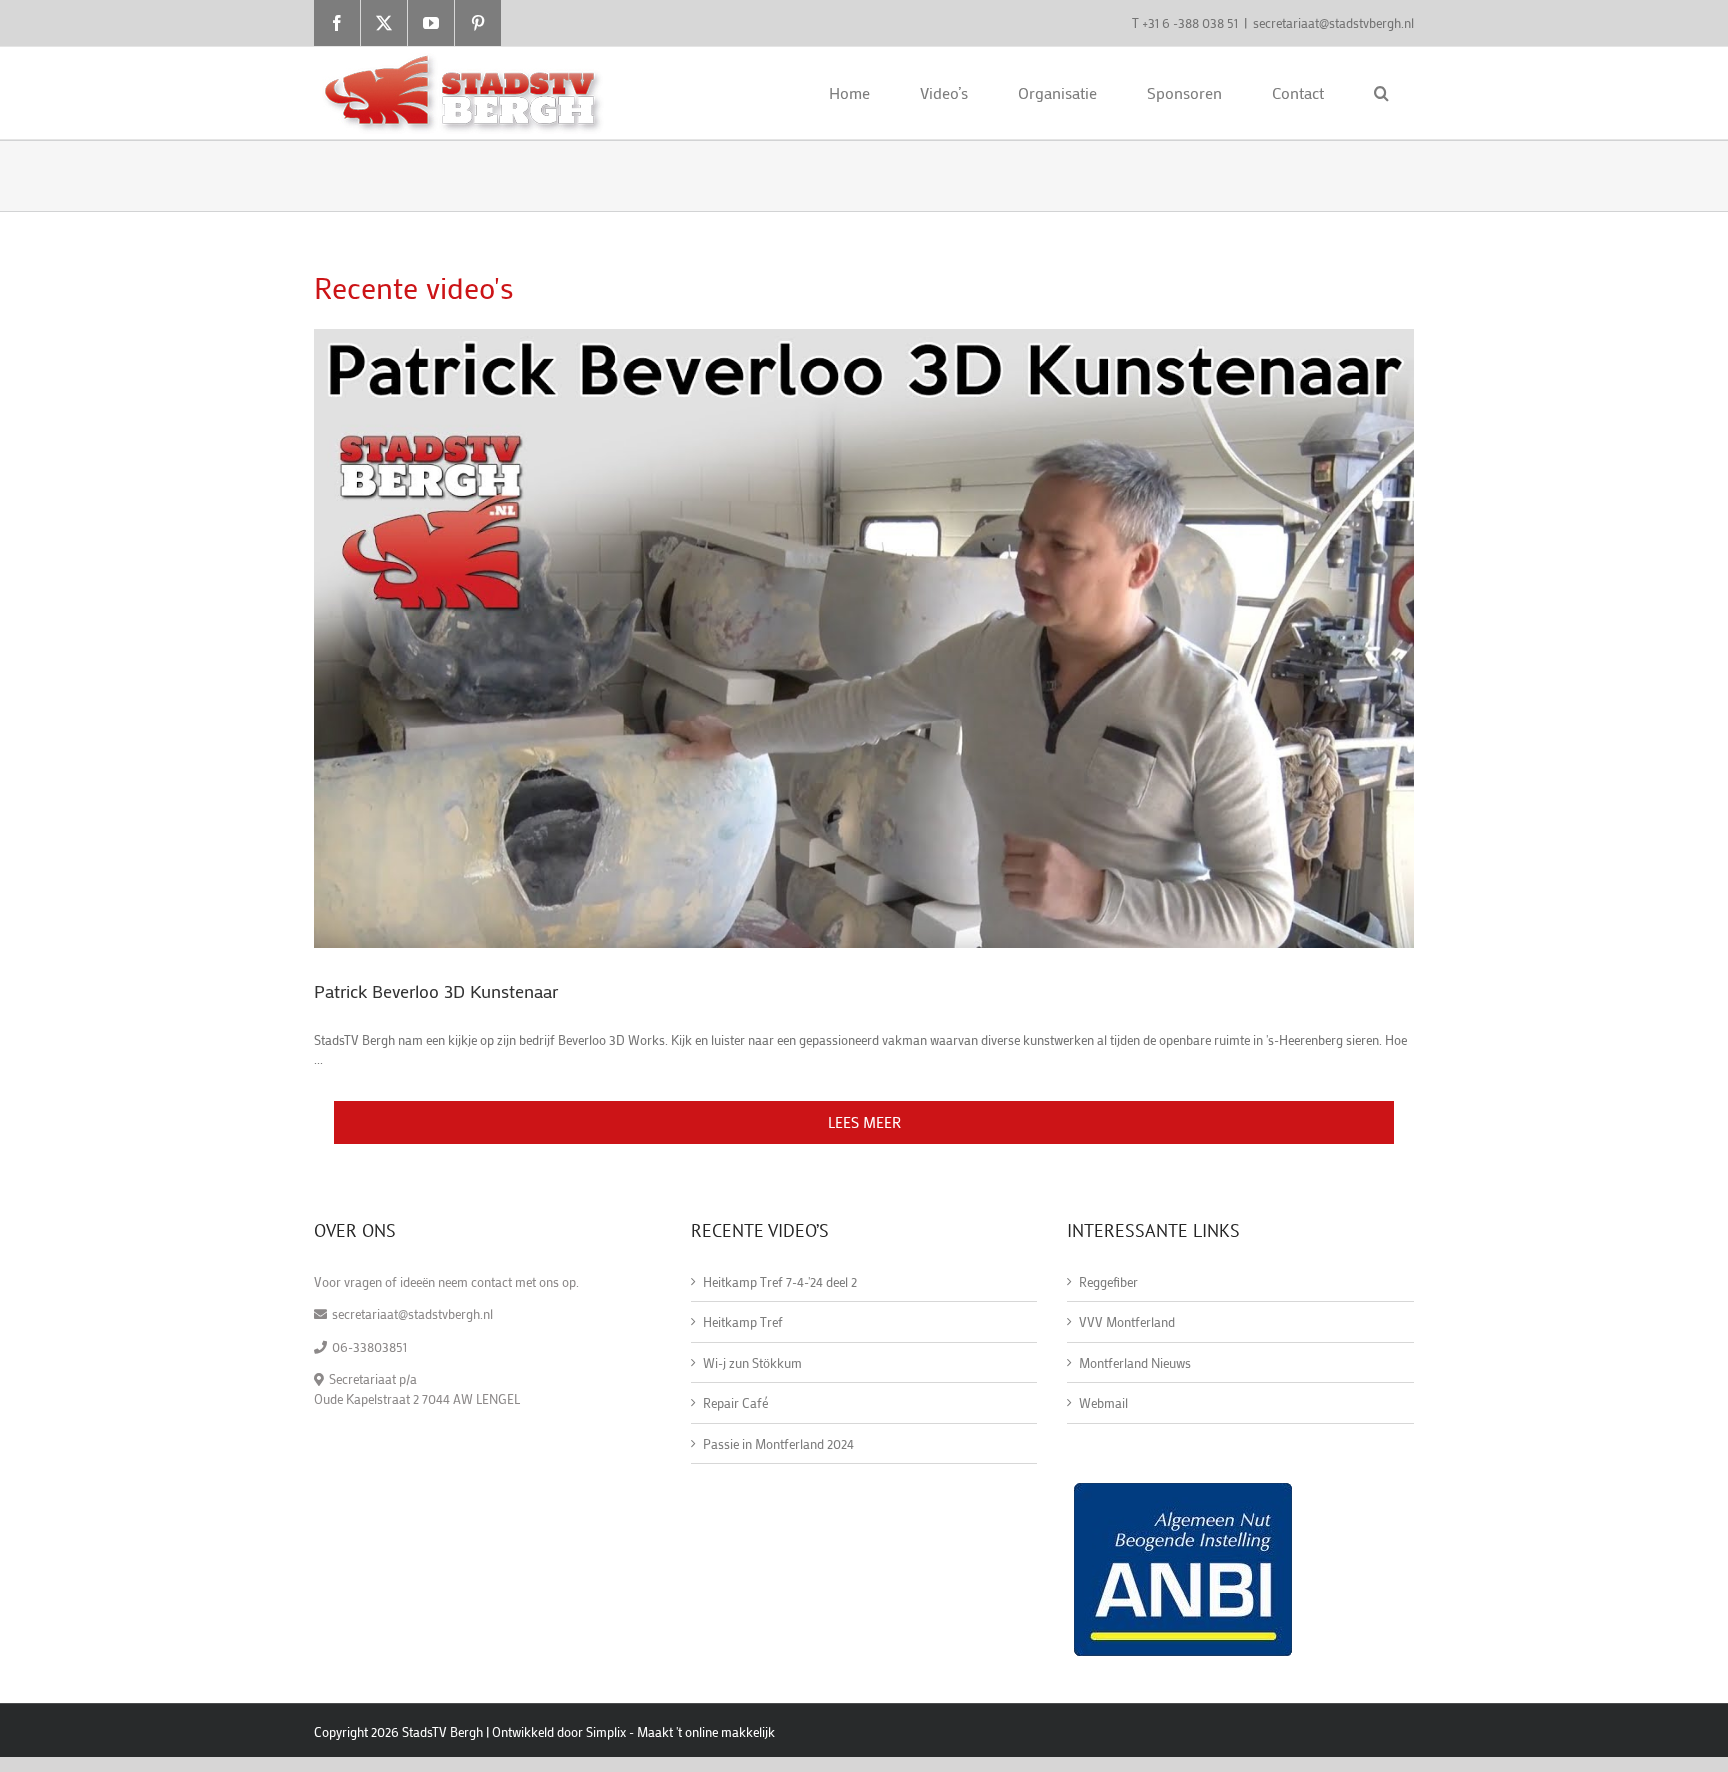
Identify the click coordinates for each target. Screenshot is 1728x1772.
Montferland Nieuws (1135, 1362)
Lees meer (864, 1122)
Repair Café (735, 1402)
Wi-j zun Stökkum (752, 1362)
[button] (1381, 93)
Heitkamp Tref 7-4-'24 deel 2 (780, 1281)
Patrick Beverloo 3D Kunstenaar (436, 991)
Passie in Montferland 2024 (778, 1443)
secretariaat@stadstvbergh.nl (1333, 22)
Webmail (1103, 1402)
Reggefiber (1108, 1281)
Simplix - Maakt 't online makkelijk (680, 1731)
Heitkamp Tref (743, 1321)
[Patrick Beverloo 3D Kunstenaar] (864, 638)
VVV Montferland (1127, 1321)
